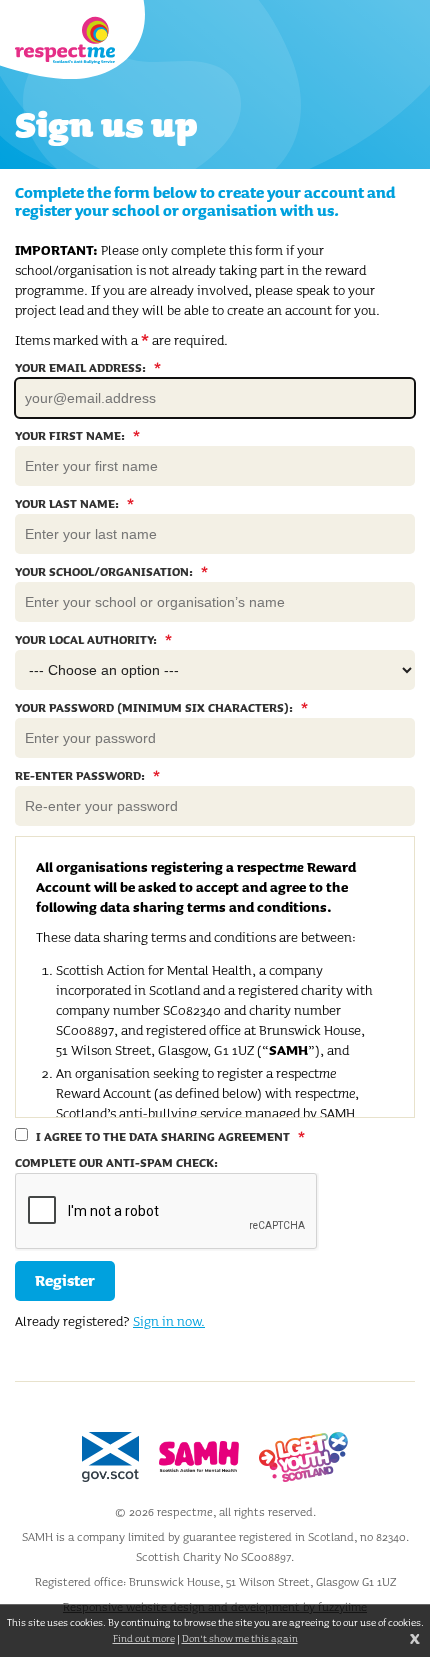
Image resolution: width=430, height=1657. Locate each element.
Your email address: (88, 368)
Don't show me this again (240, 1638)
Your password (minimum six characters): (161, 708)
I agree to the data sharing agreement (169, 1136)
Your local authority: (93, 640)
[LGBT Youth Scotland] (303, 1457)
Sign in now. (169, 1321)
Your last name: (74, 504)
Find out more (144, 1638)
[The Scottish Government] (110, 1457)
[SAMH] (199, 1457)
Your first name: (77, 436)
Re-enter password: (87, 776)
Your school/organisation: (111, 572)
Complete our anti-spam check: (116, 1163)
